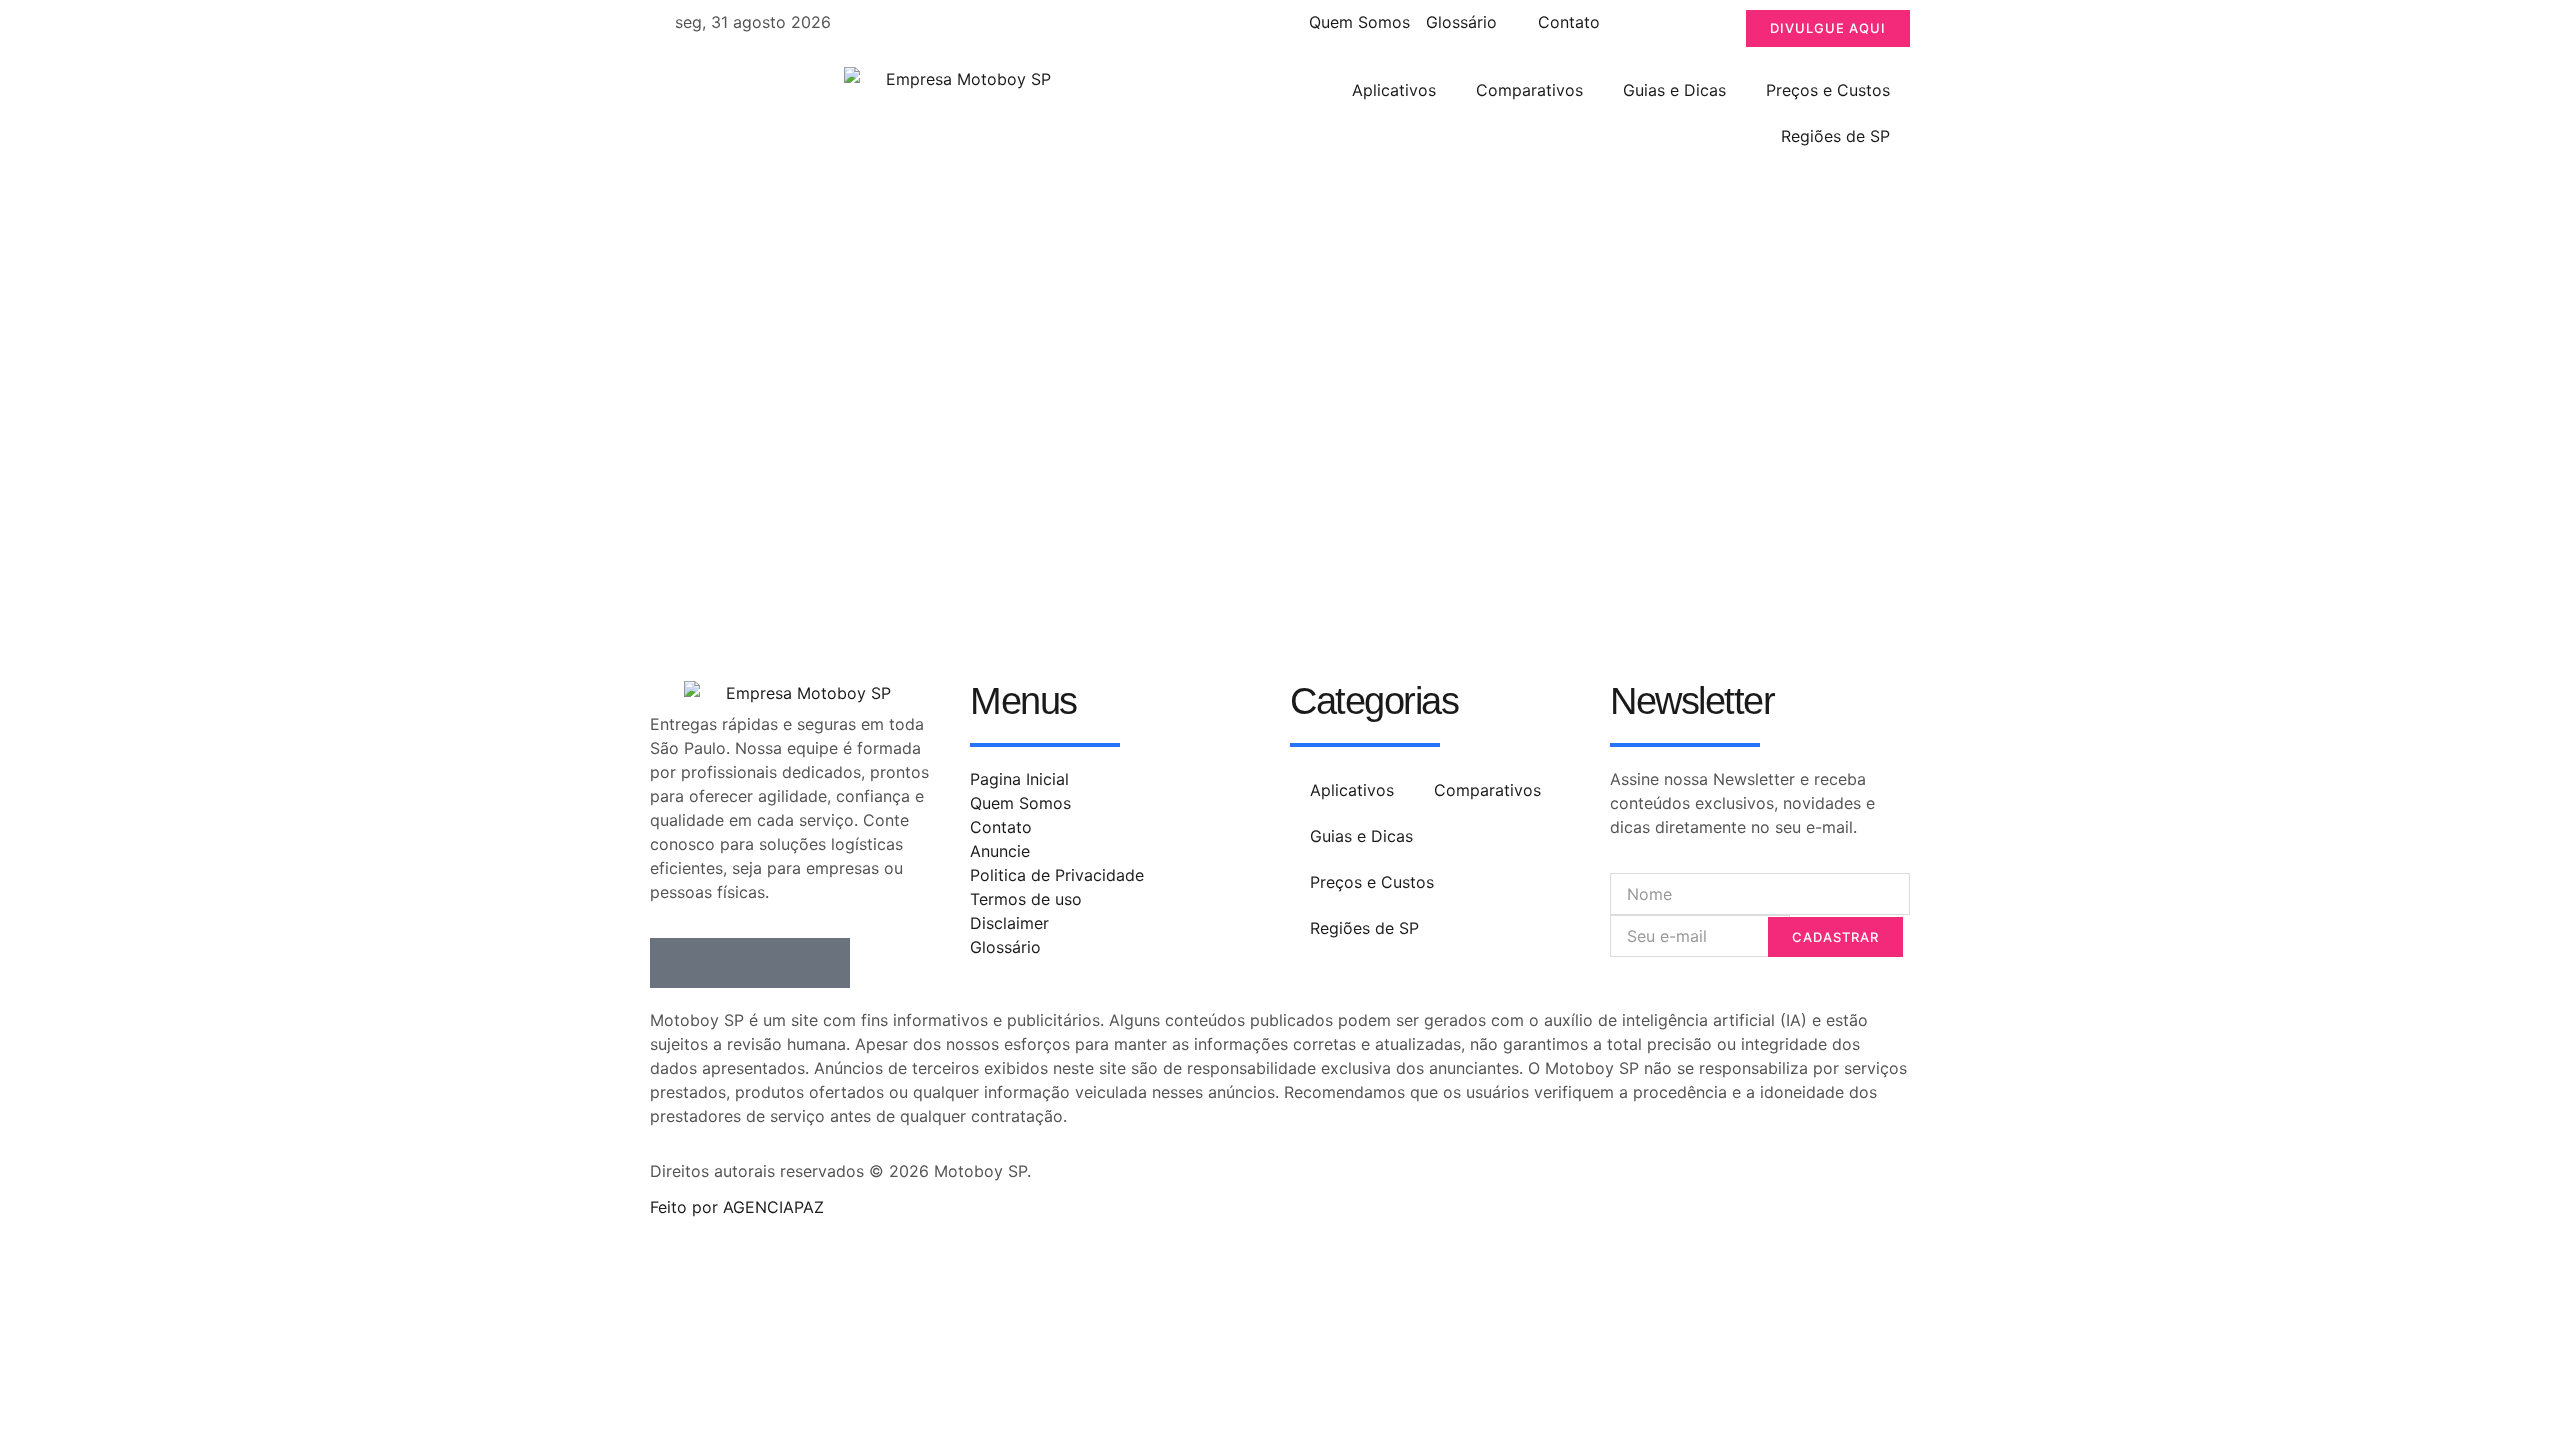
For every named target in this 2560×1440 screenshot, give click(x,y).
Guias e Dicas (1674, 90)
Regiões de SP (1835, 136)
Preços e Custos (1828, 90)
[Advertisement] (1280, 319)
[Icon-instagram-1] (775, 963)
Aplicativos (1394, 90)
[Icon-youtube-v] (825, 963)
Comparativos (1529, 90)
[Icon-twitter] (725, 963)
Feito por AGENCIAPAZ (737, 1207)
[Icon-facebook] (675, 963)
